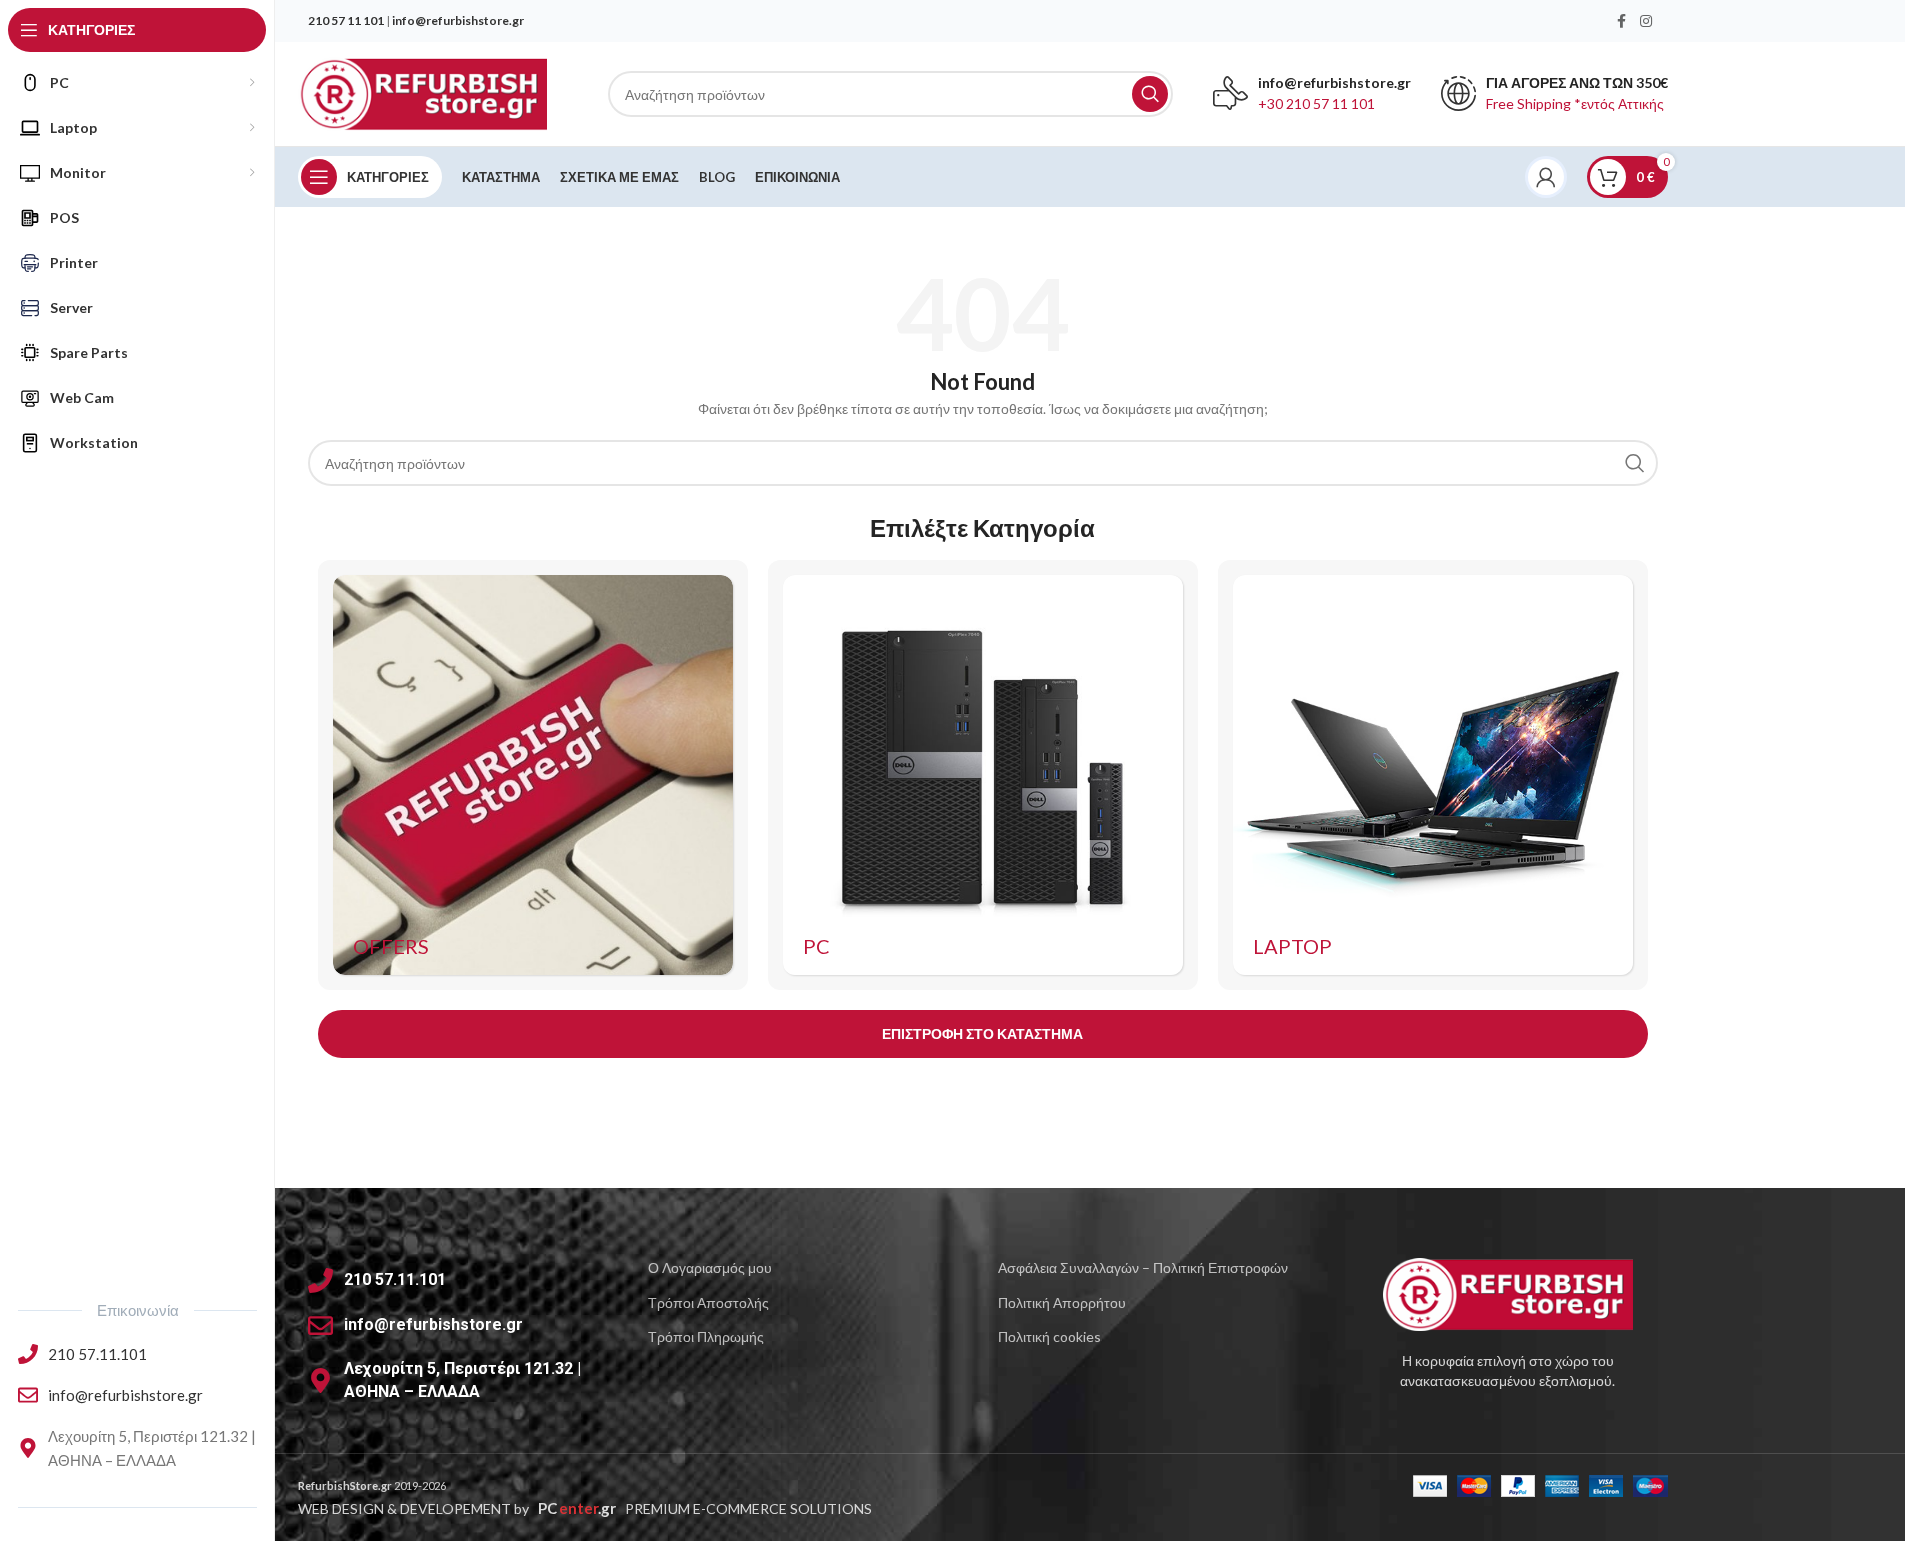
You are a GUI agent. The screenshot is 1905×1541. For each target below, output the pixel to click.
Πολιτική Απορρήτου (1062, 1302)
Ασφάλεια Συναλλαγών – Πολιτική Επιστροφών (1143, 1267)
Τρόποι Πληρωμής (706, 1336)
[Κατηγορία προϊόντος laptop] (1433, 775)
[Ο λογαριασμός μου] (1546, 177)
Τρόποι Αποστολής (708, 1302)
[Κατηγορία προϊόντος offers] (533, 775)
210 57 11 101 (346, 20)
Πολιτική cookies (1049, 1336)
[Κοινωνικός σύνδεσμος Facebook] (1622, 21)
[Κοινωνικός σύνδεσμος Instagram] (1646, 21)
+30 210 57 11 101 (1316, 103)
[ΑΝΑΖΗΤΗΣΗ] (1150, 94)
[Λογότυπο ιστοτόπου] (423, 92)
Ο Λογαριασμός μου (710, 1267)
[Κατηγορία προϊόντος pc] (983, 775)
